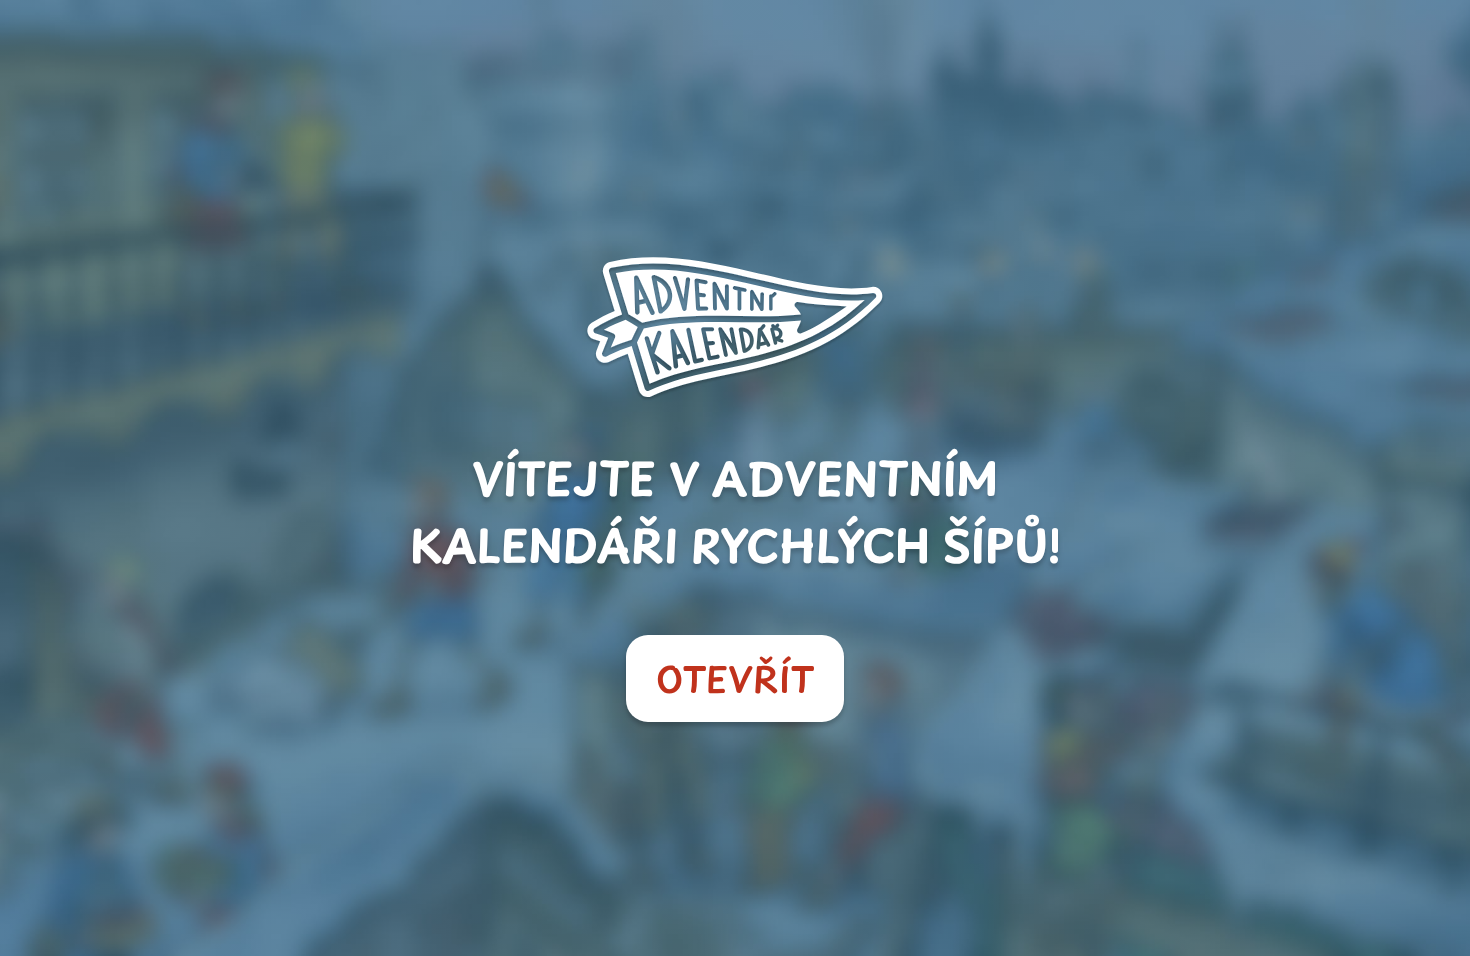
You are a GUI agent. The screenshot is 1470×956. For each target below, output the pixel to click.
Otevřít (735, 678)
